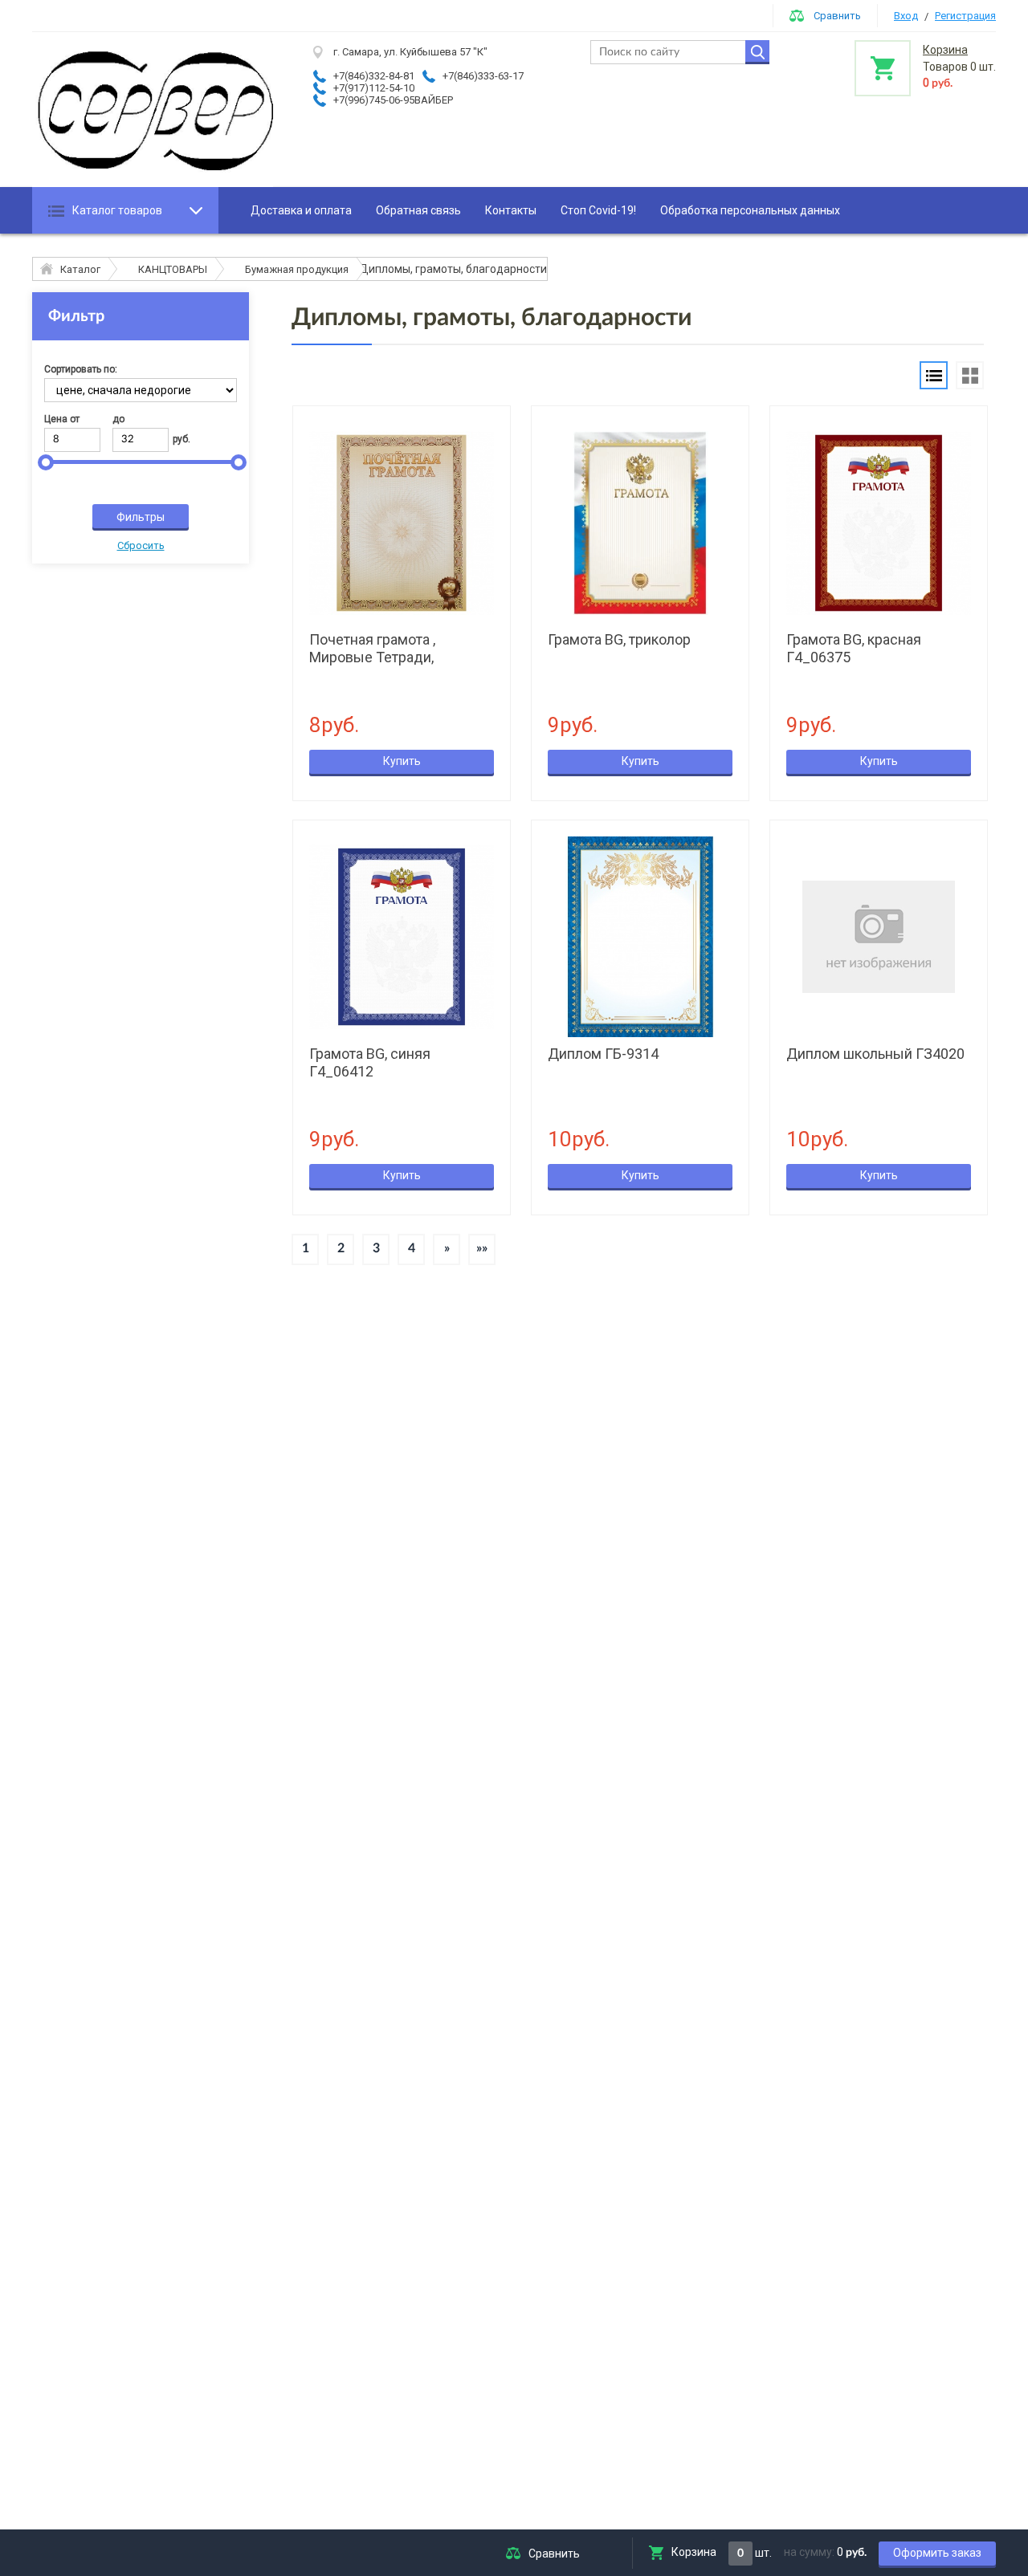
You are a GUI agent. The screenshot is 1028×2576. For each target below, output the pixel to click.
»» (482, 1248)
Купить (402, 761)
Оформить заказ (937, 2553)
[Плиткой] (970, 375)
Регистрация (965, 16)
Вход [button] (906, 16)
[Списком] (934, 375)
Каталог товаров (117, 210)
